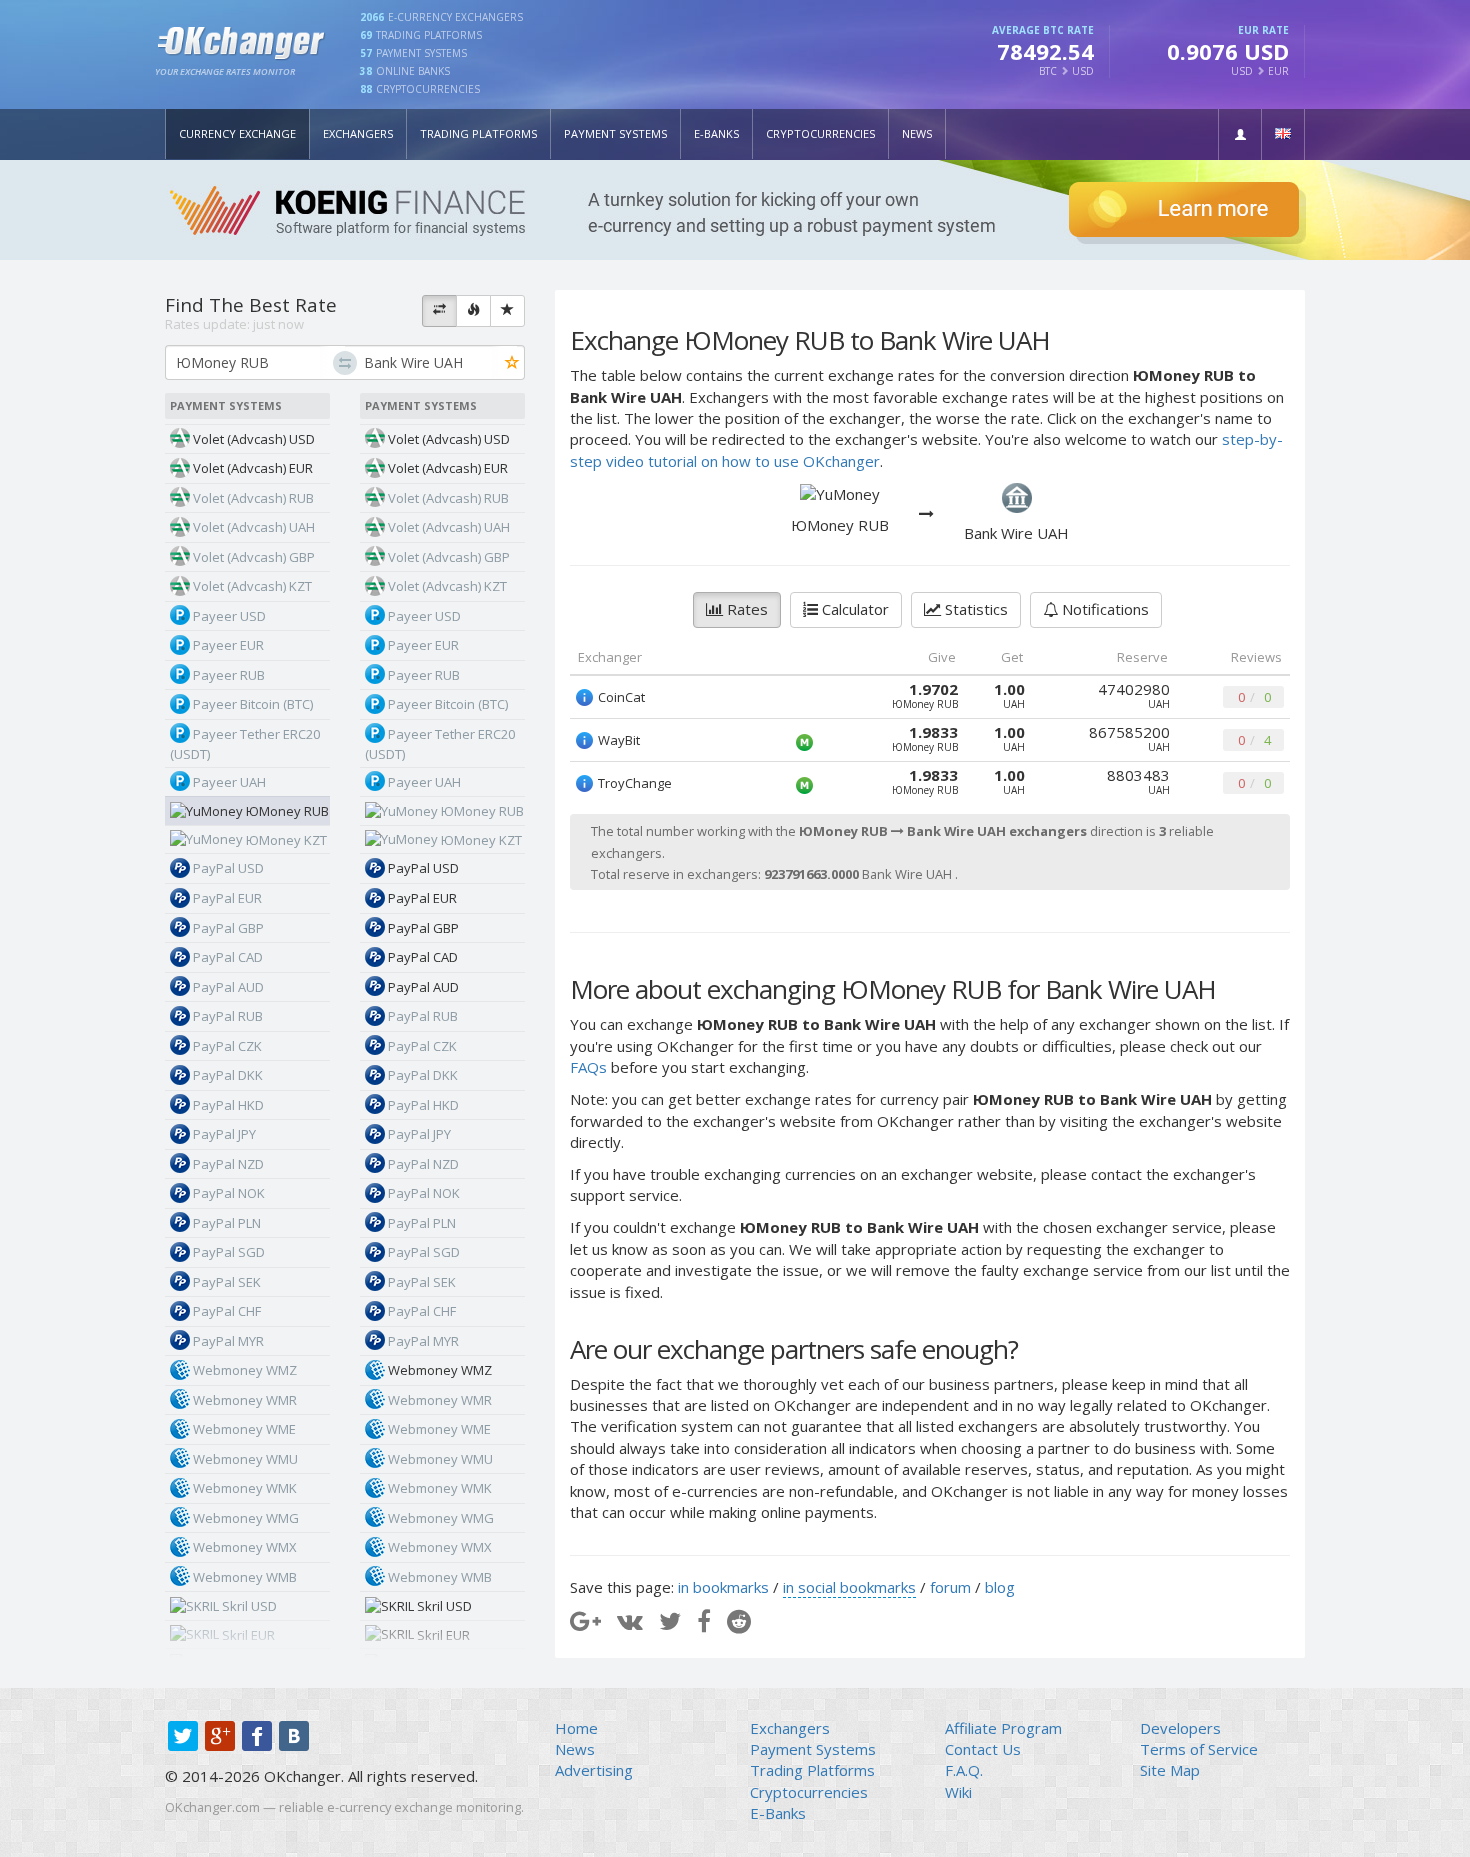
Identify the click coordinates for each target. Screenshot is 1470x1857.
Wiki (958, 1792)
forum (950, 1587)
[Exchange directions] (439, 311)
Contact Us (983, 1749)
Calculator (853, 609)
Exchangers (358, 133)
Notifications (1103, 609)
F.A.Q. (964, 1770)
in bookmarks (723, 1587)
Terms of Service (1199, 1749)
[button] (1240, 134)
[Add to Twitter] (670, 1620)
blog (1000, 1587)
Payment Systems (615, 133)
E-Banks (716, 133)
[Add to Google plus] (585, 1620)
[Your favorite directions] (507, 311)
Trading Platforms (478, 133)
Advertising (594, 1770)
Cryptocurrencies (820, 133)
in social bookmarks (849, 1587)
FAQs (588, 1067)
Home (576, 1728)
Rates (745, 609)
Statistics (974, 609)
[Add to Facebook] (704, 1620)
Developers (1180, 1728)
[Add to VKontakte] (630, 1620)
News (917, 133)
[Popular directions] (473, 311)
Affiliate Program (1003, 1728)
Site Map (1170, 1770)
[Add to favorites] (512, 363)
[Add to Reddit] (739, 1620)
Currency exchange (237, 133)
